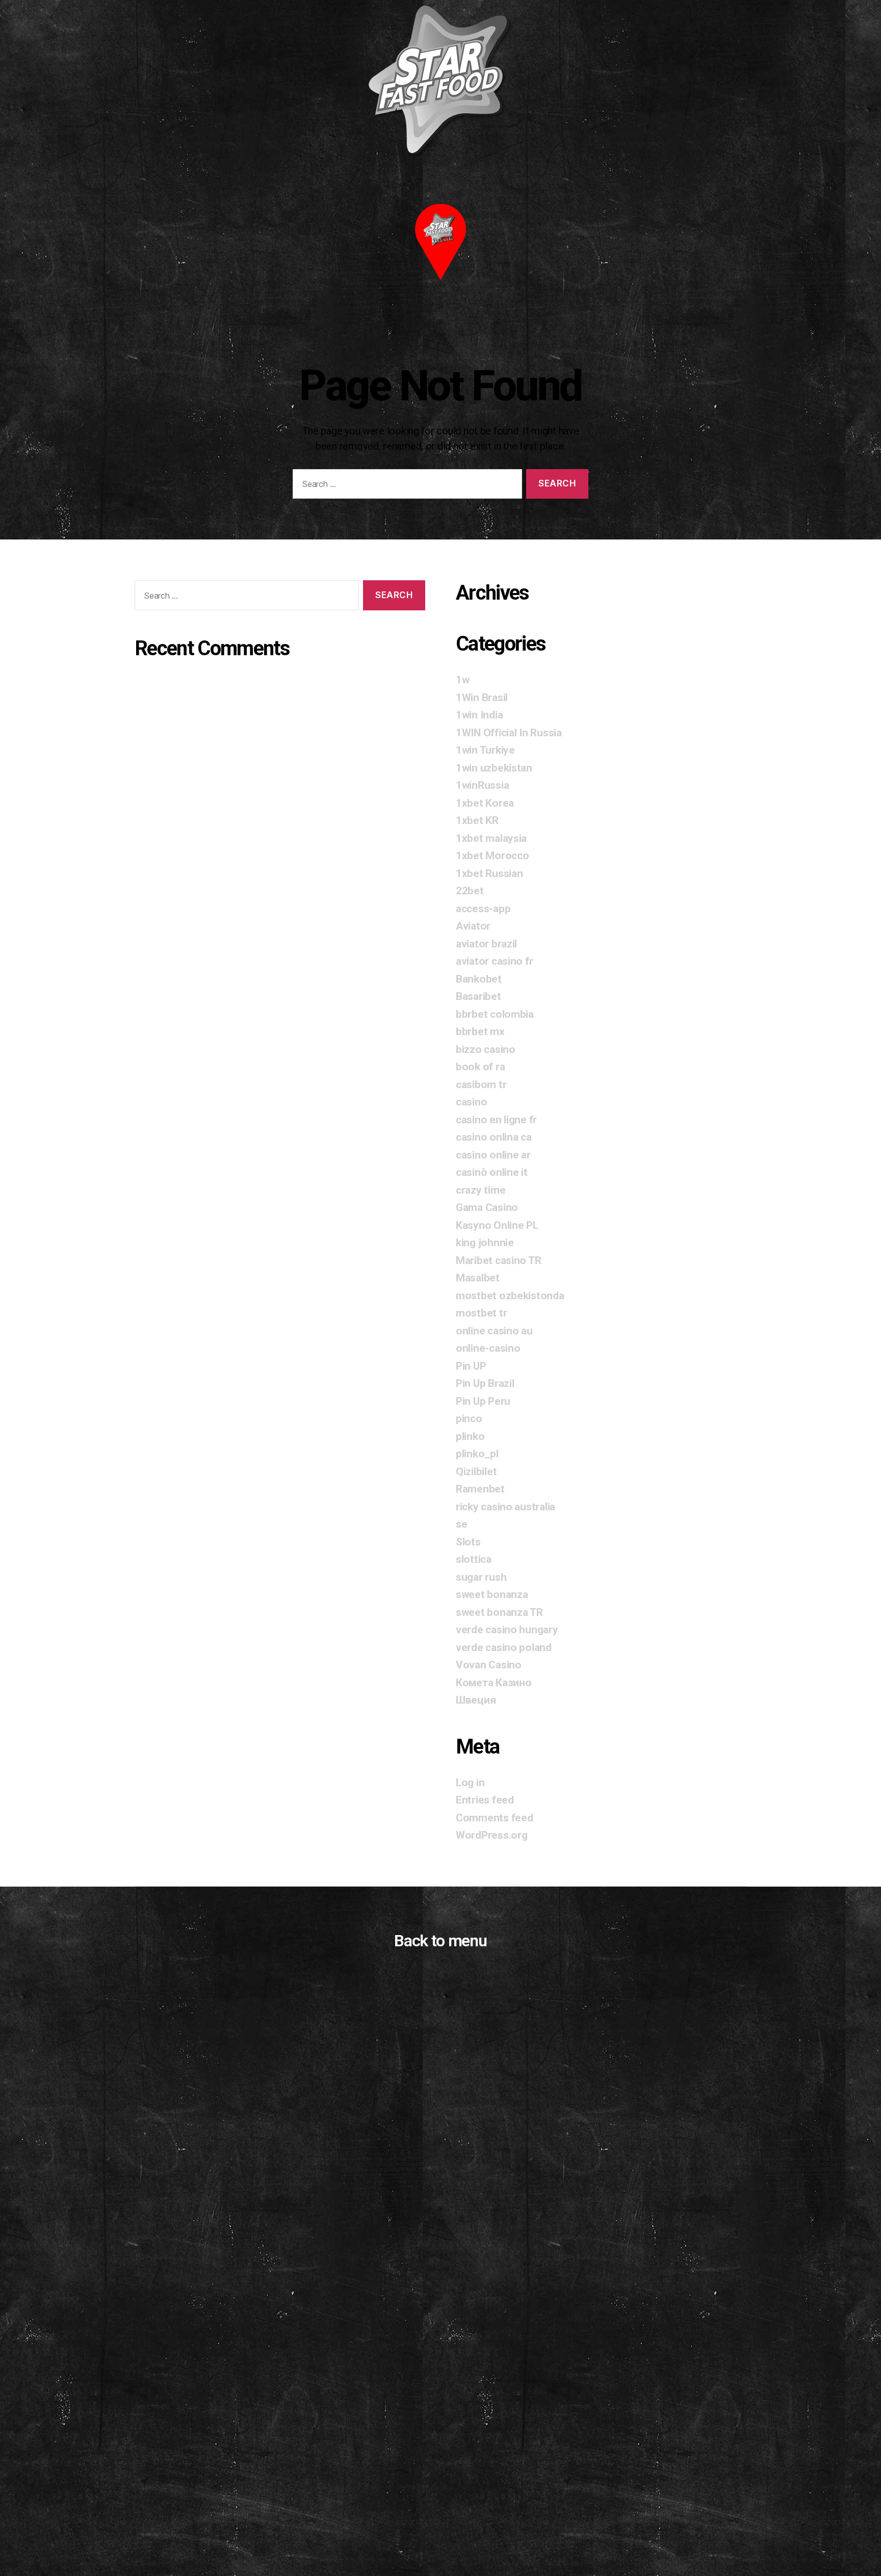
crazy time (481, 1190)
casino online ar (493, 1155)
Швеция (476, 1700)
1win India (479, 715)
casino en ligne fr (496, 1120)
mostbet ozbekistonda (510, 1296)
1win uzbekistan (494, 768)
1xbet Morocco (493, 856)
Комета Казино (494, 1683)
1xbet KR (477, 820)
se (461, 1524)
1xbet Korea (485, 803)
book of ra (480, 1067)
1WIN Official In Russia (509, 733)
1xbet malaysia (491, 838)
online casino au (494, 1331)
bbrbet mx (480, 1032)
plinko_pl (477, 1454)
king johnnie (485, 1243)
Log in (470, 1783)
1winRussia (482, 785)
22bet (470, 891)
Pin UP (471, 1366)
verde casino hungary (507, 1630)
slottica (474, 1559)
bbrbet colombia (495, 1014)
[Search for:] (405, 486)
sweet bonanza (492, 1594)
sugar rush (481, 1577)
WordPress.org (492, 1835)
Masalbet (478, 1278)
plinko (470, 1436)
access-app (483, 909)
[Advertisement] (440, 2459)
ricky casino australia (506, 1507)
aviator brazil (486, 944)
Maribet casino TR (498, 1260)
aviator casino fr (494, 961)
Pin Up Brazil (485, 1383)
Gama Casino (487, 1207)
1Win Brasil (482, 698)
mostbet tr (481, 1313)
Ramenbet (480, 1489)
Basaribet (478, 996)
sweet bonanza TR (499, 1612)
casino (471, 1102)
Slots (468, 1542)
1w (462, 680)
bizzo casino (486, 1049)
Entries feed (485, 1800)
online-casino (488, 1348)
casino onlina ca (494, 1137)
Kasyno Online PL (497, 1225)
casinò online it (492, 1172)
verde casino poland (504, 1647)
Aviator (473, 926)
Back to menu (440, 1941)
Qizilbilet (476, 1472)
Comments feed (495, 1818)
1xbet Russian (489, 873)
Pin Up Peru (483, 1401)
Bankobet (479, 979)
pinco (469, 1419)
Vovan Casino (489, 1665)
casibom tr (481, 1085)
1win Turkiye (485, 750)
